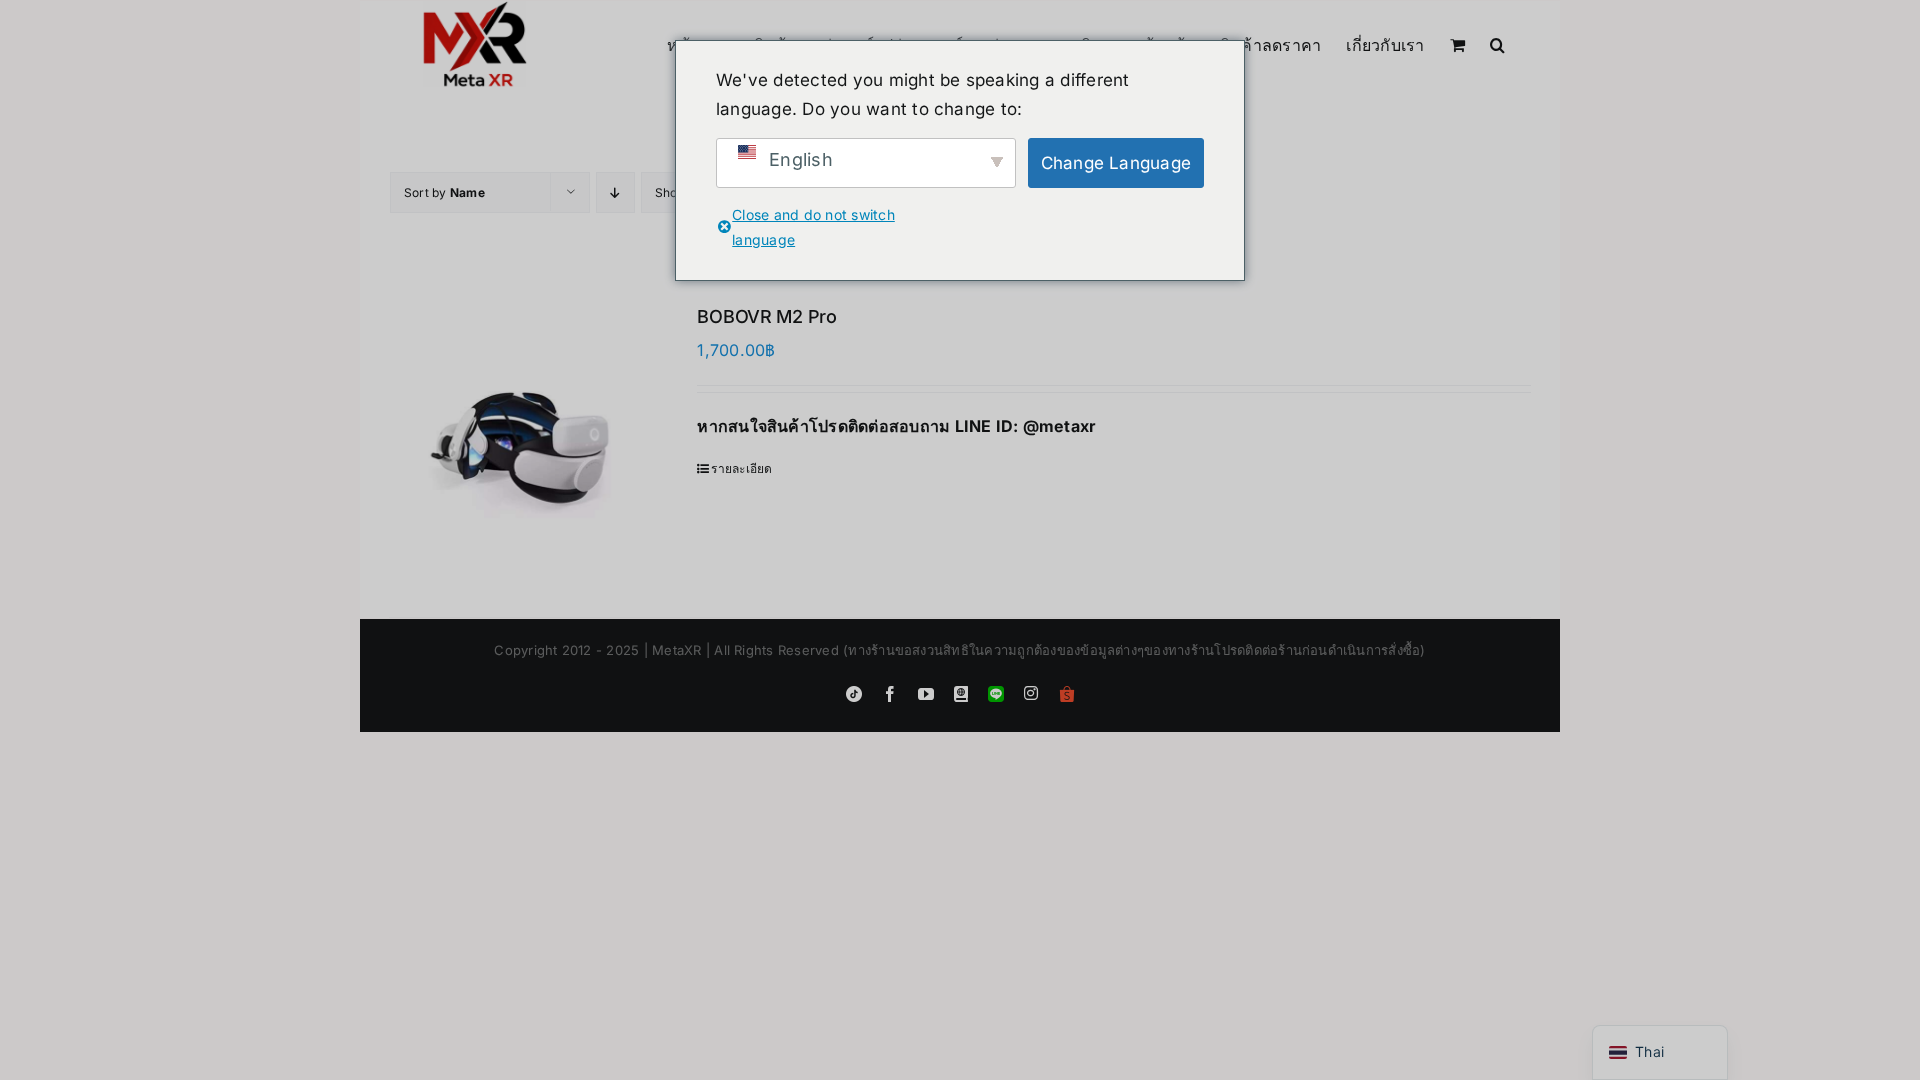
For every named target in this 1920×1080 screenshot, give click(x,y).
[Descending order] (615, 192)
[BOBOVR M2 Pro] (520, 435)
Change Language (1116, 163)
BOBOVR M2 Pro (767, 316)
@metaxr (1060, 426)
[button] (1497, 43)
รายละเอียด (741, 468)
